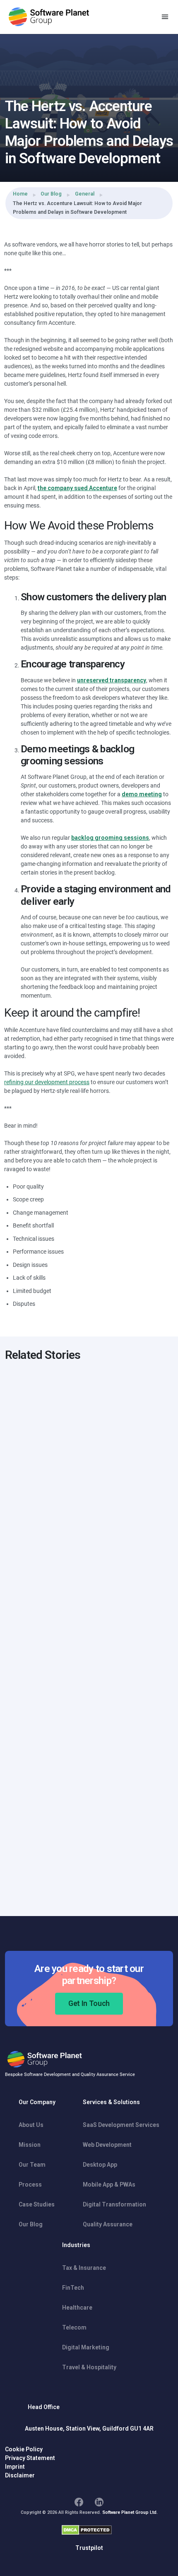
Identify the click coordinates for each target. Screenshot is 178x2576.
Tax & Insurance (84, 2268)
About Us (31, 2125)
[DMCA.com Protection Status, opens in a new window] (87, 2530)
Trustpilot (89, 2548)
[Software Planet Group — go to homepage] (49, 17)
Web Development (107, 2145)
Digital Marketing (86, 2347)
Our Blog (51, 194)
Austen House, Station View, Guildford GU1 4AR (89, 2429)
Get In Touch (89, 2003)
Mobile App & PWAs (109, 2185)
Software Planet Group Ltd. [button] (130, 2512)
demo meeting (142, 794)
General (85, 194)
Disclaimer (20, 2475)
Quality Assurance (108, 2224)
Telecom (74, 2327)
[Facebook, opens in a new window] (79, 2502)
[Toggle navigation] (165, 17)
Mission (30, 2145)
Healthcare (77, 2308)
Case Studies (37, 2204)
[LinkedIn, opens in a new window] (99, 2502)
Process (30, 2185)
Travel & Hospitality (89, 2367)
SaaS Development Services (121, 2125)
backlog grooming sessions (110, 838)
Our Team (32, 2165)
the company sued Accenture (77, 488)
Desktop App (100, 2165)
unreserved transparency (112, 680)
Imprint (15, 2467)
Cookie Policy (24, 2449)
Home (20, 194)
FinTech (73, 2288)
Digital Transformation (114, 2204)
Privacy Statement (30, 2458)
